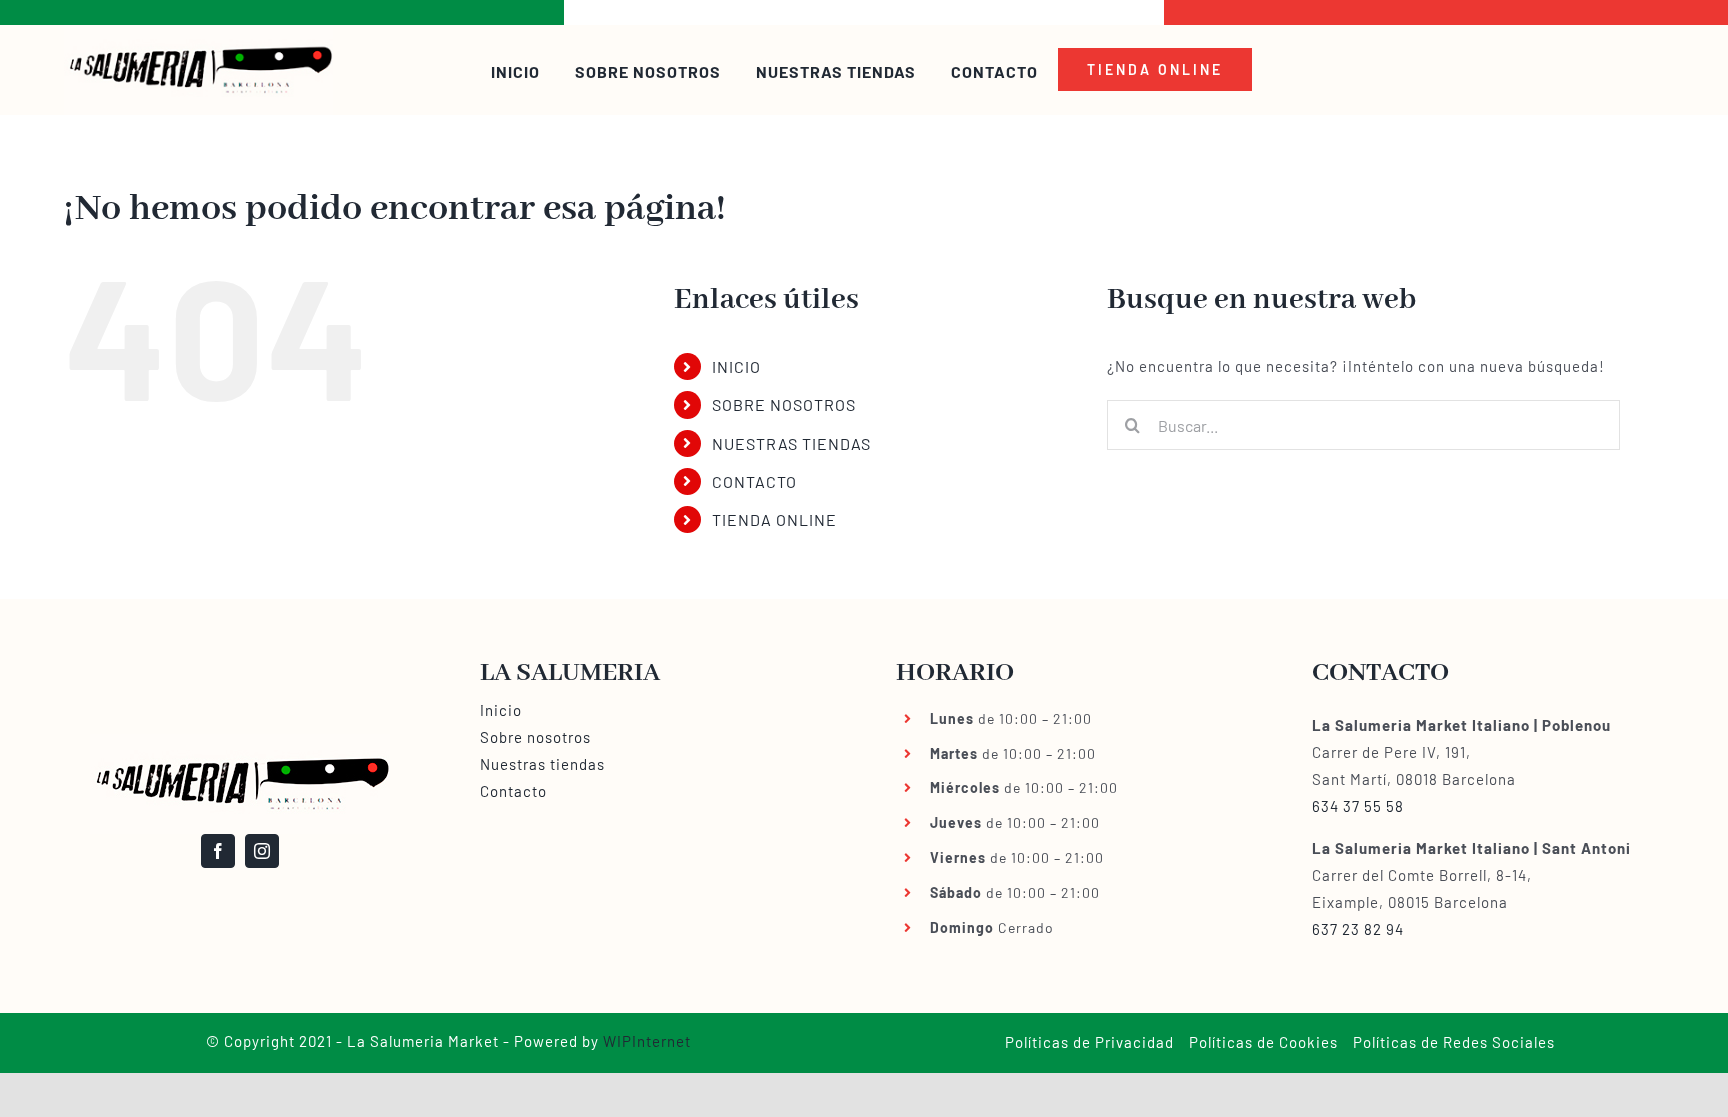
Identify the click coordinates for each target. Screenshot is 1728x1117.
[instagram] (262, 851)
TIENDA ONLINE (774, 519)
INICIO (736, 366)
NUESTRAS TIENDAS (791, 443)
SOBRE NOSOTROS (784, 404)
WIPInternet (647, 1041)
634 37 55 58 (1358, 806)
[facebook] (218, 851)
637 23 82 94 (1358, 929)
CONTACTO (754, 481)
